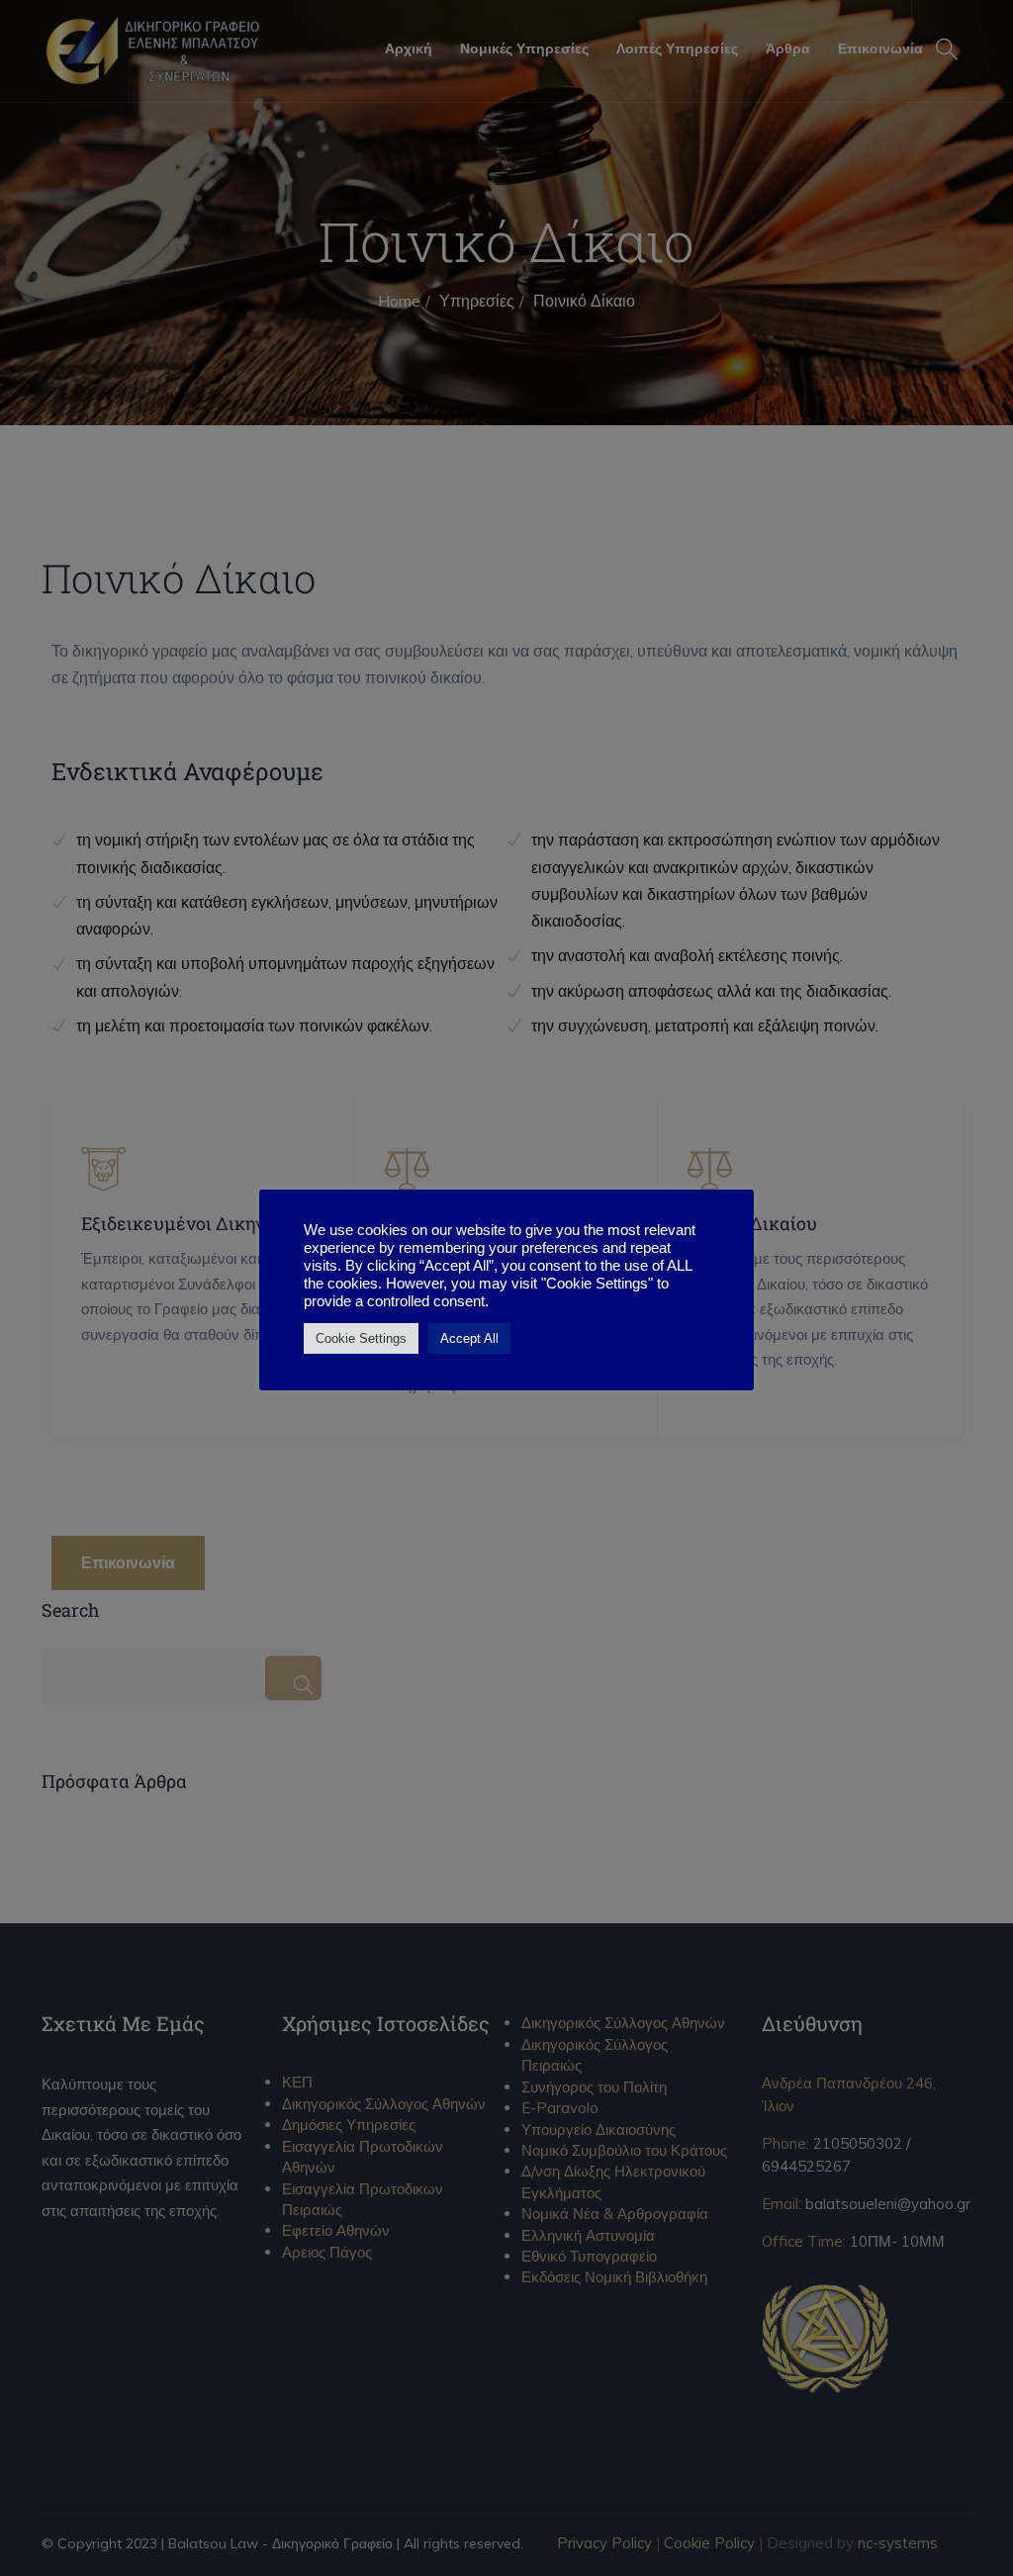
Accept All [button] (469, 1338)
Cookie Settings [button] (361, 1338)
